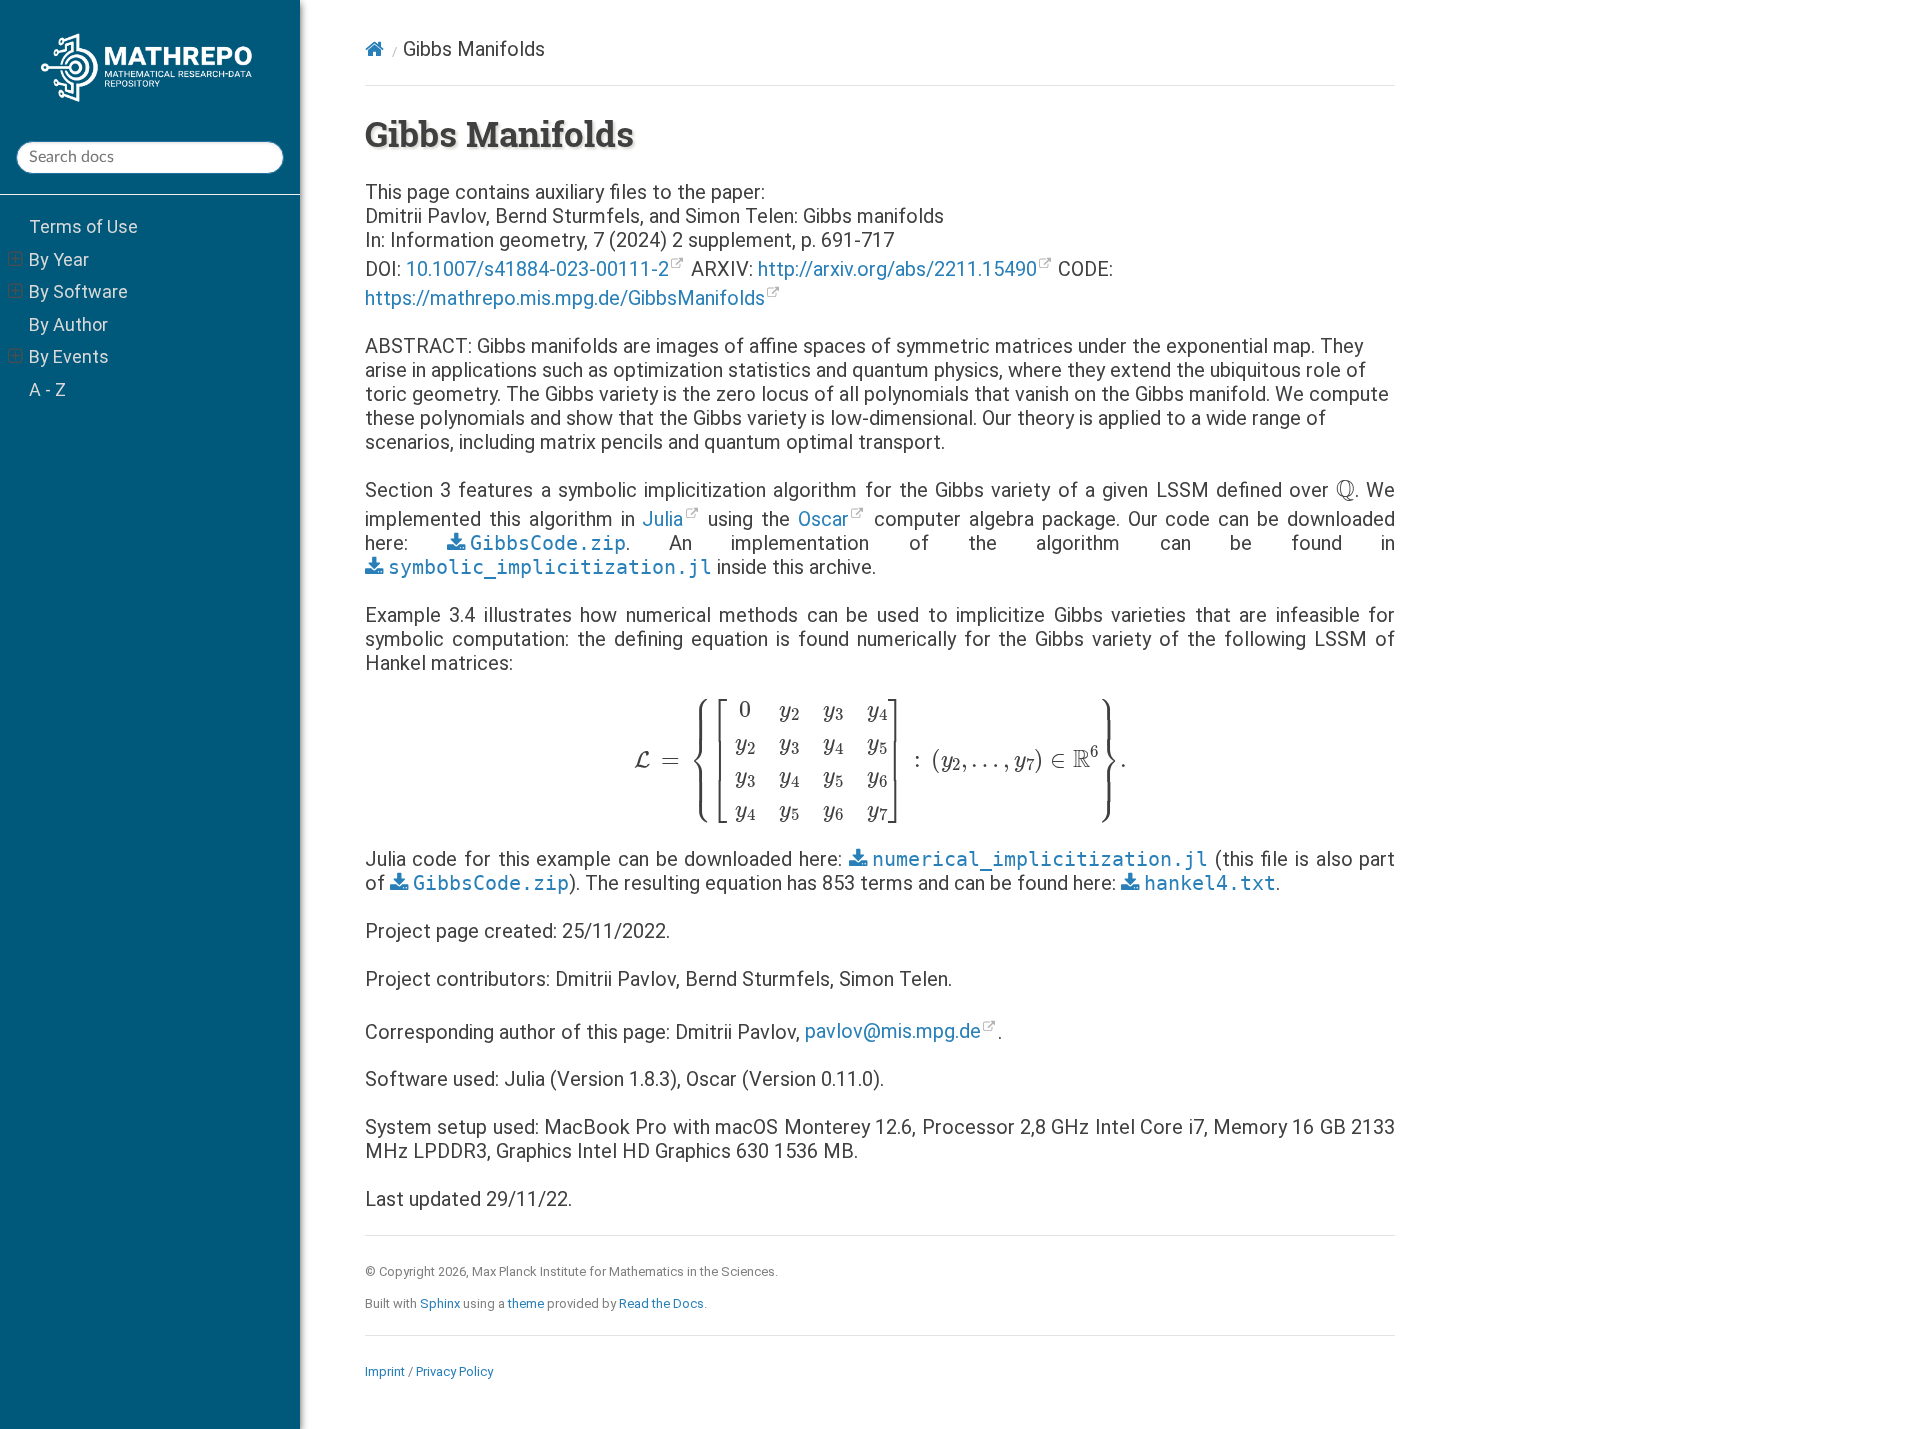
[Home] (374, 49)
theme (526, 1303)
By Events (69, 356)
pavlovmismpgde (893, 1031)
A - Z (47, 389)
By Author (68, 324)
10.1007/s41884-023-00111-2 (537, 269)
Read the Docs (661, 1303)
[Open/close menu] (15, 260)
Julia (662, 519)
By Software (78, 291)
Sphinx (440, 1303)
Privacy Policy (454, 1371)
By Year (59, 259)
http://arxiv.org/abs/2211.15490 (897, 269)
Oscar (823, 519)
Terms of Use (83, 226)
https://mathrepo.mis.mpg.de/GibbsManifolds (565, 298)
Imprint (385, 1371)
